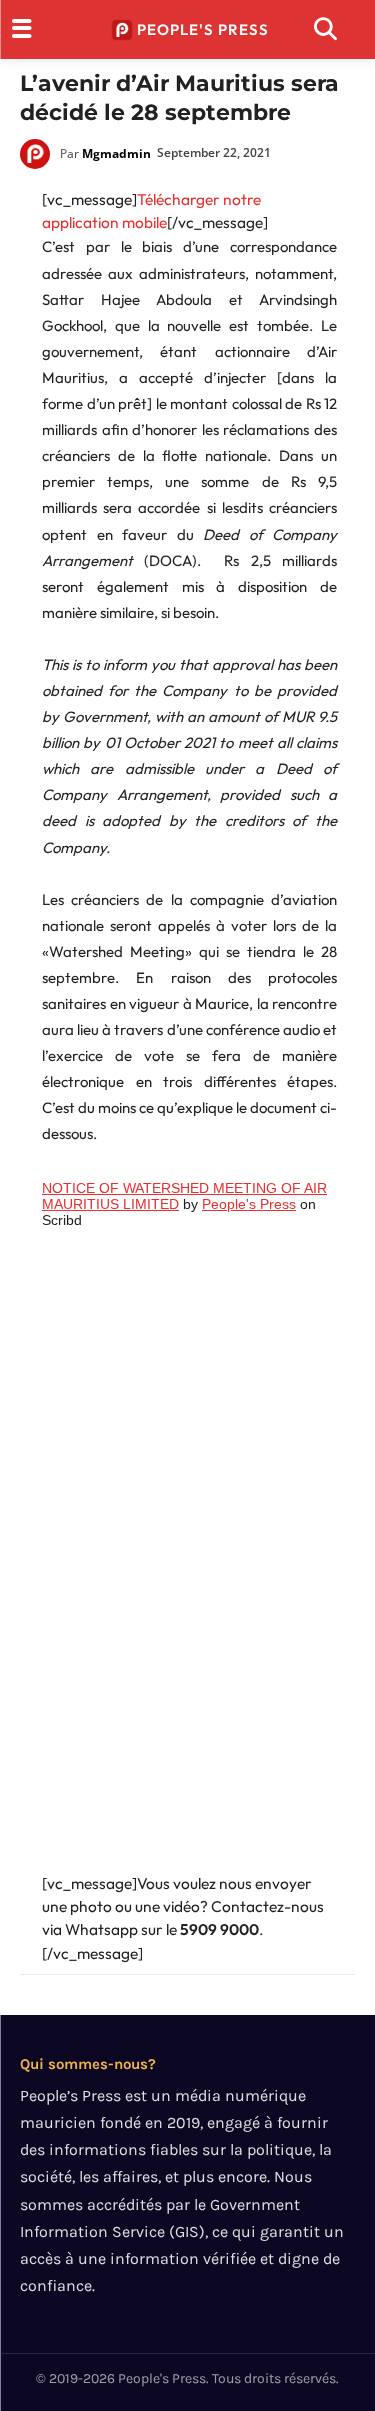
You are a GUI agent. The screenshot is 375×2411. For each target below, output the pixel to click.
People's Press (249, 1204)
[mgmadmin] (40, 154)
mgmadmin (116, 153)
